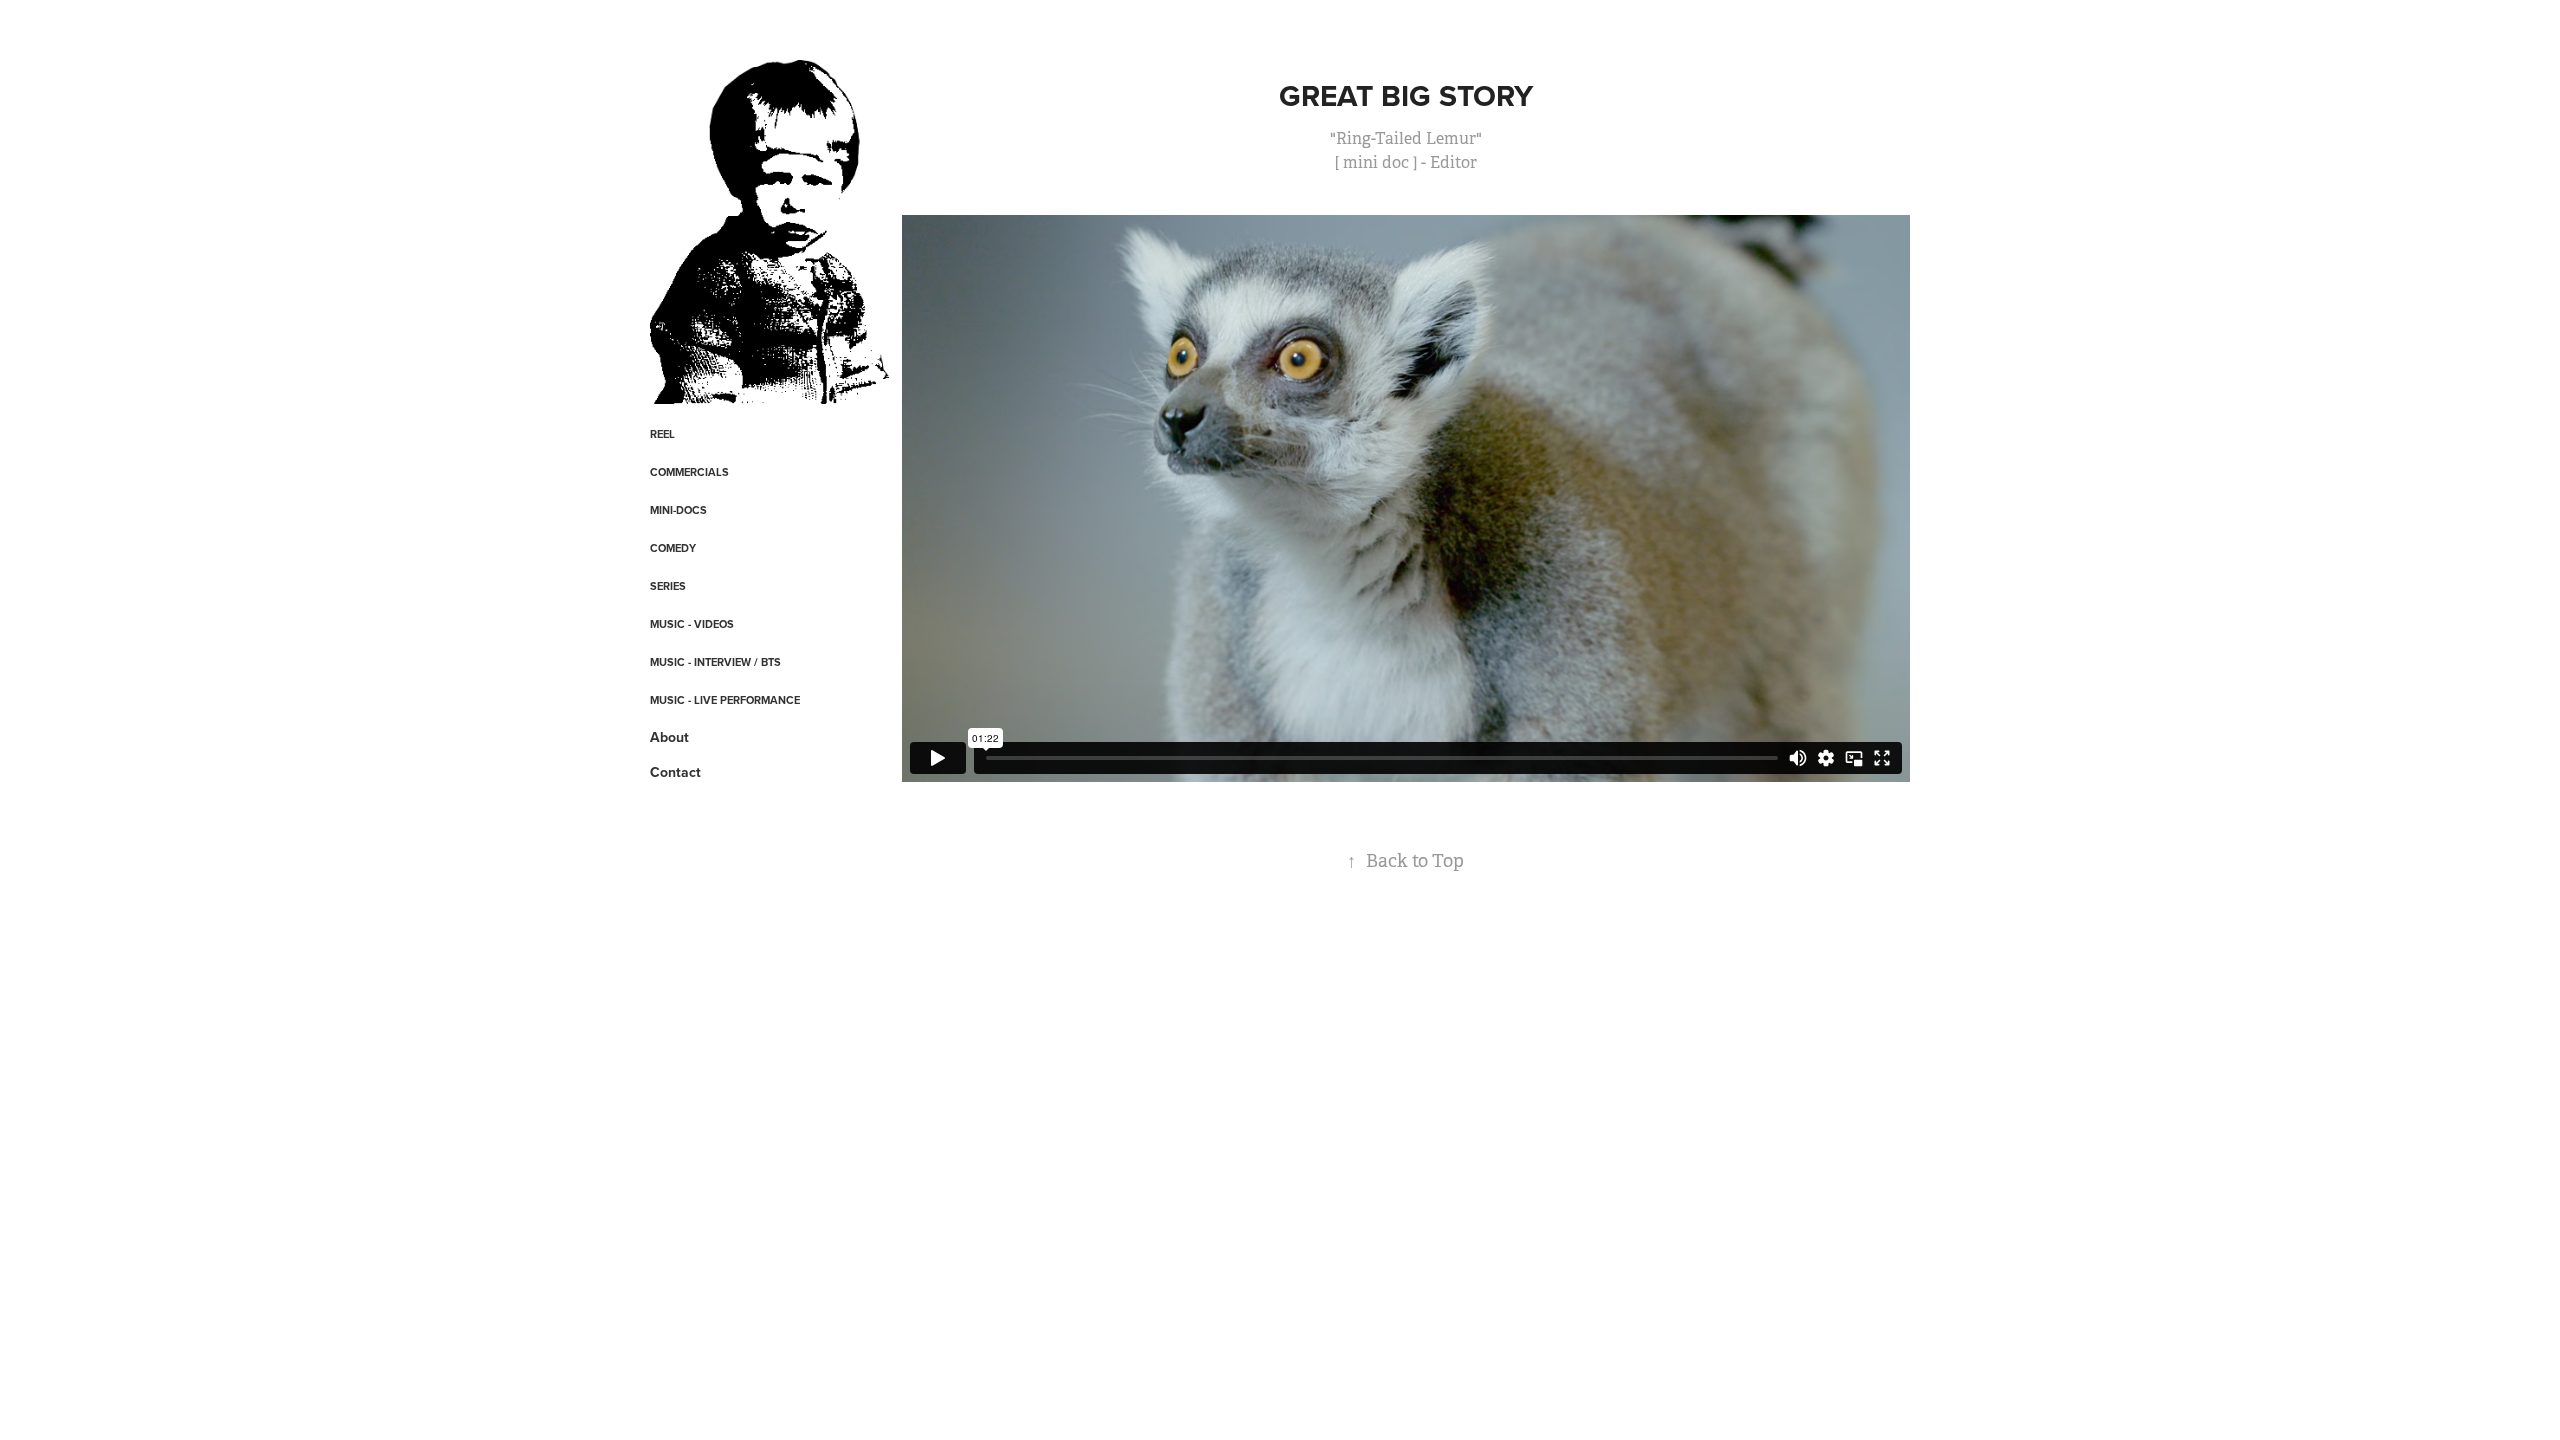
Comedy (673, 548)
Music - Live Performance (725, 700)
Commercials (689, 472)
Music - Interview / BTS (715, 662)
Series (668, 586)
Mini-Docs (678, 510)
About (669, 737)
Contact (675, 772)
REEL (662, 434)
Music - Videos (692, 624)
